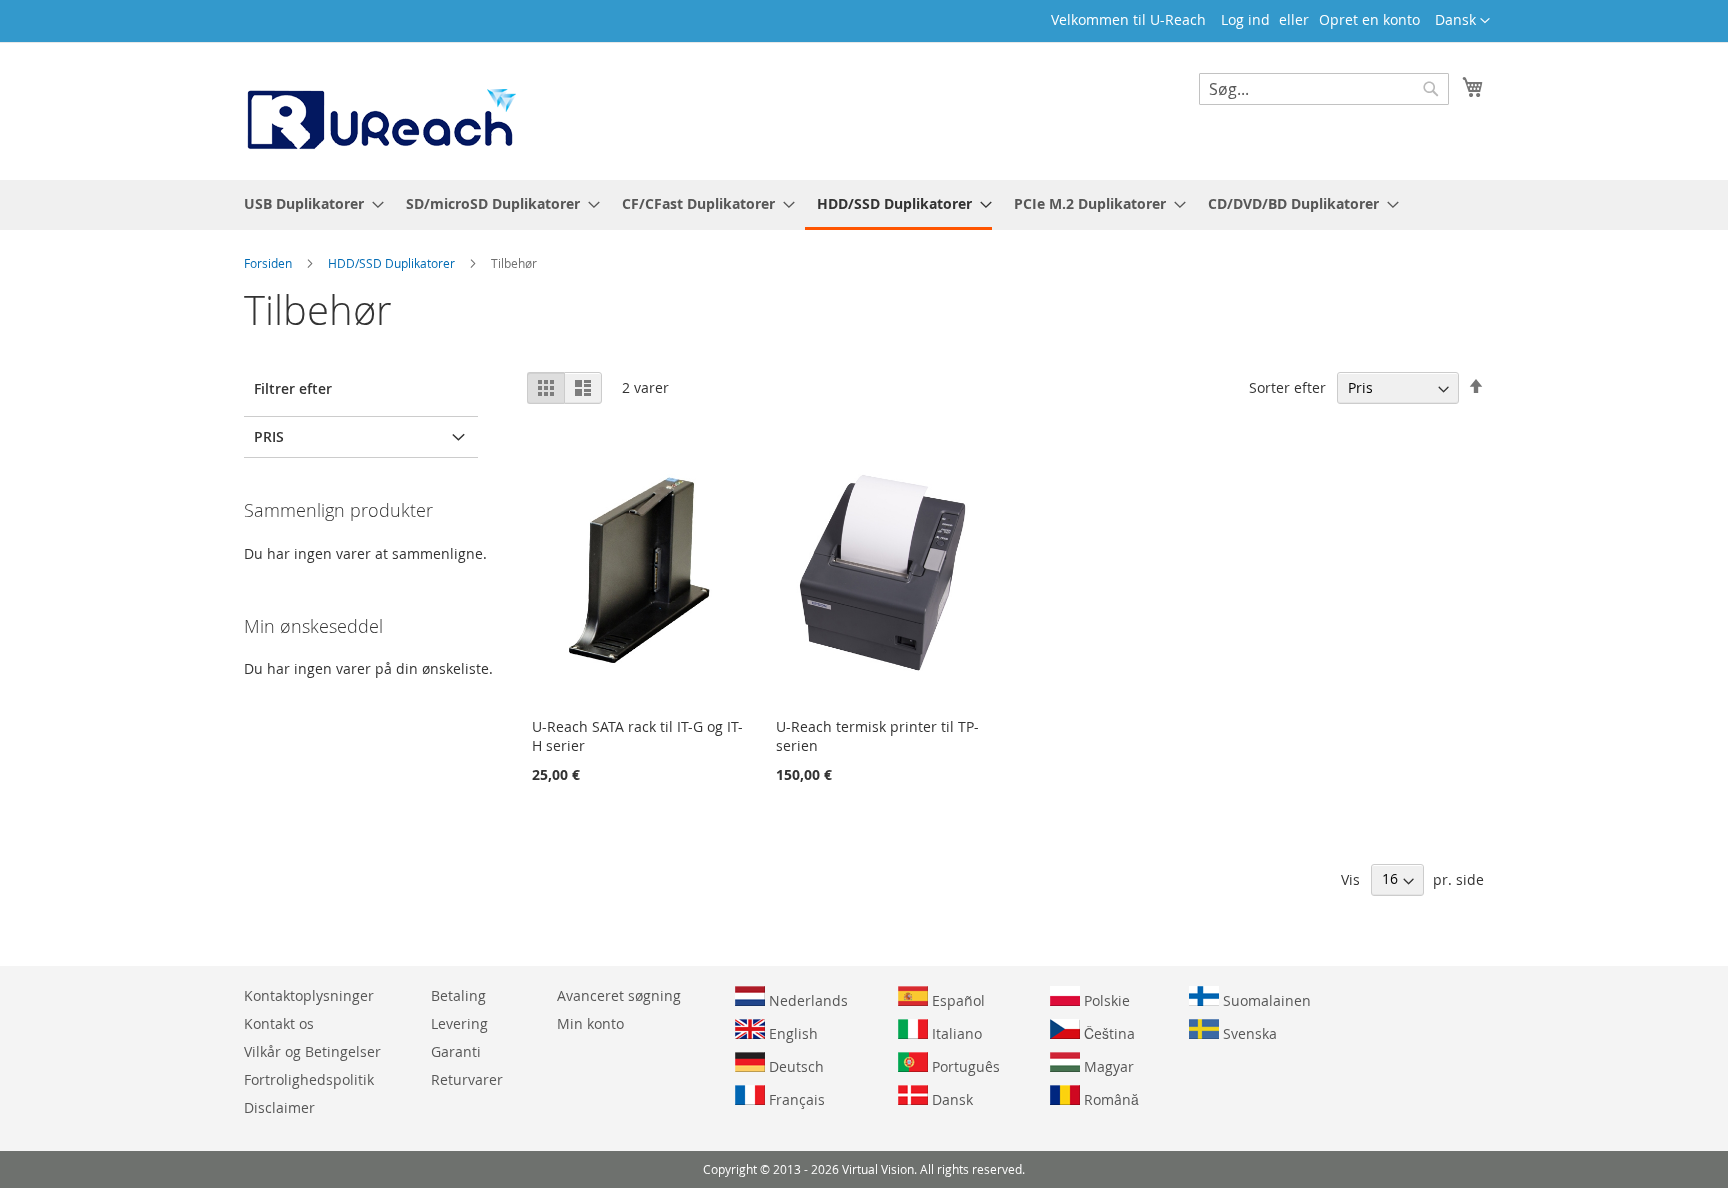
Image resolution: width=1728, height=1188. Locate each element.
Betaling (458, 995)
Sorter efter (1287, 387)
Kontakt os (279, 1023)
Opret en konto (1369, 19)
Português (964, 1066)
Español (956, 1000)
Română (1109, 1099)
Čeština (1107, 1033)
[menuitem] (308, 203)
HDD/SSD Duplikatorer (393, 263)
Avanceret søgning (619, 995)
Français (795, 1099)
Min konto (590, 1023)
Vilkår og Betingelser (312, 1051)
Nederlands (806, 1000)
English (791, 1033)
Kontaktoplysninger (309, 995)
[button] (1462, 21)
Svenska (1248, 1033)
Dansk (950, 1099)
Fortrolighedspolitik (309, 1079)
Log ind (1245, 19)
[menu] (864, 205)
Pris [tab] (269, 436)
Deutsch (794, 1066)
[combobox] (1324, 89)
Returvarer (467, 1079)
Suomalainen (1265, 1000)
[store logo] (380, 110)
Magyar (1107, 1066)
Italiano (955, 1033)
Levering (459, 1023)
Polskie (1105, 1000)
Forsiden (269, 263)
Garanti (456, 1051)
